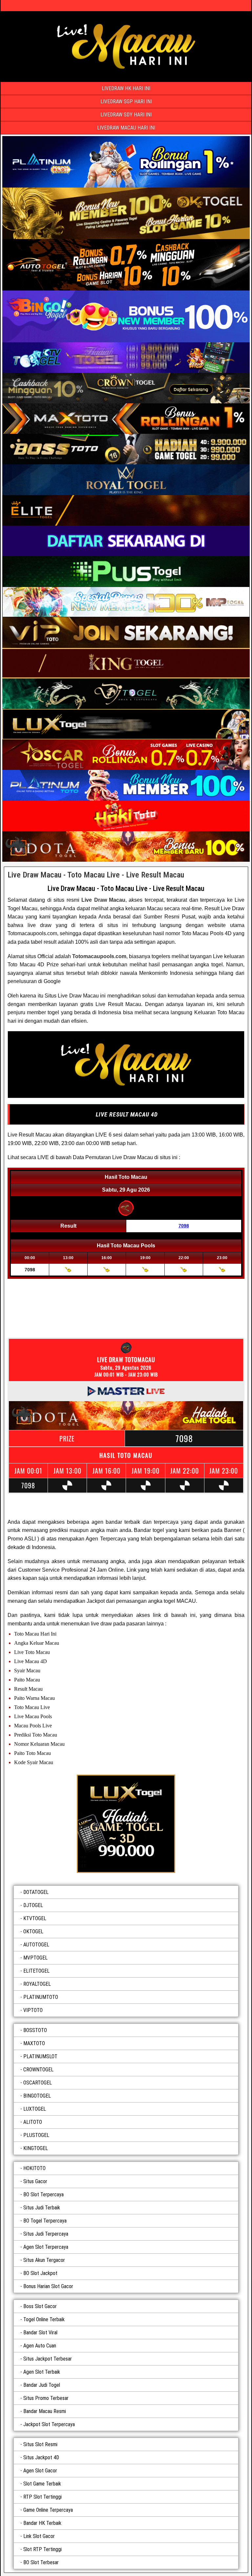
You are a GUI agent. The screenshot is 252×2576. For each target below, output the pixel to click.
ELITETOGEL (36, 1971)
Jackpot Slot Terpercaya (49, 2424)
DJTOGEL (33, 1905)
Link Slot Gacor (39, 2536)
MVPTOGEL (35, 1958)
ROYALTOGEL (37, 1984)
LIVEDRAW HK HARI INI (126, 88)
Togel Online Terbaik (44, 2319)
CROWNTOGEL (38, 2070)
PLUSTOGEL (36, 2135)
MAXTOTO (34, 2043)
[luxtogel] (126, 1824)
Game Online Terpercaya (48, 2510)
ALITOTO (33, 2122)
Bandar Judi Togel (42, 2385)
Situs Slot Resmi (40, 2444)
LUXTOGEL (35, 2109)
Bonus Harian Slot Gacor (48, 2286)
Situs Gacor (35, 2181)
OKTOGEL (33, 1932)
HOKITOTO (34, 2168)
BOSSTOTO (35, 2030)
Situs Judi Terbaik (42, 2208)
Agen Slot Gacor (40, 2471)
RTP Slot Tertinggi (42, 2497)
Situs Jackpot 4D (41, 2457)
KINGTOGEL (36, 2148)
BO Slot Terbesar (41, 2562)
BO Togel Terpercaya (45, 2221)
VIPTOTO (33, 2010)
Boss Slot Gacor (40, 2306)
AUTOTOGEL (36, 1945)
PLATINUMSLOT (40, 2056)
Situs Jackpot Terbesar (48, 2359)
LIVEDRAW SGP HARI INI (126, 101)
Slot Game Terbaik (42, 2484)
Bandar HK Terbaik (42, 2523)
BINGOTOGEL (37, 2096)
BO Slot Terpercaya (43, 2194)
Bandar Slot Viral (40, 2333)
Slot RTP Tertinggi (42, 2549)
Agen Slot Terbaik (42, 2372)
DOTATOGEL (36, 1892)
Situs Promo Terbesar (46, 2398)
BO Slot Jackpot (40, 2273)
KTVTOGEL (35, 1918)
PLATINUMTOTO (41, 1997)
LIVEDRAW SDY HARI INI (126, 115)
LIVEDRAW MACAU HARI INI (126, 128)
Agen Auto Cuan (40, 2346)
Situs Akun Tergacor (44, 2260)
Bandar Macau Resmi (45, 2411)
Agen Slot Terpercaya (46, 2247)
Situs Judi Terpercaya (46, 2234)
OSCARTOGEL (38, 2083)
